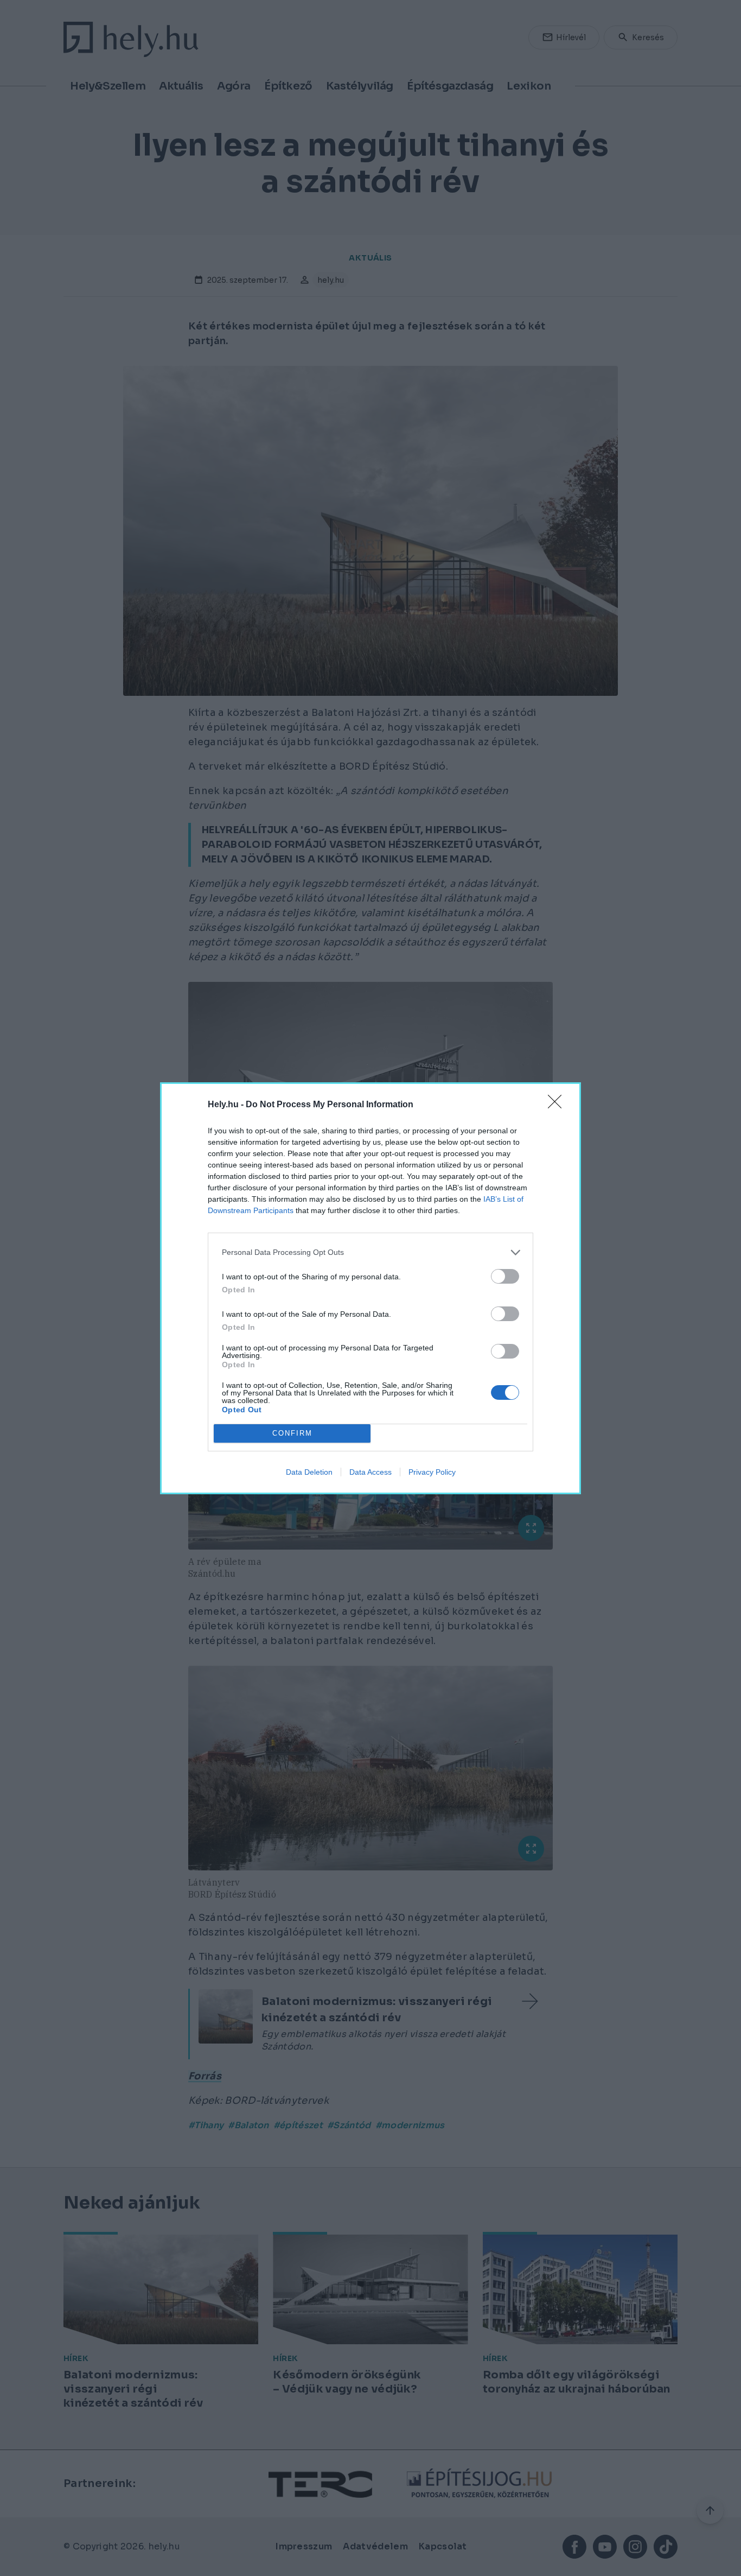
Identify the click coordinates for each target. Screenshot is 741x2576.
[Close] (558, 1105)
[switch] (505, 1276)
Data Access (370, 1472)
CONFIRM (292, 1433)
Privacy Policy (432, 1472)
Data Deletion (309, 1472)
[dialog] (370, 1288)
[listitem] (370, 1252)
